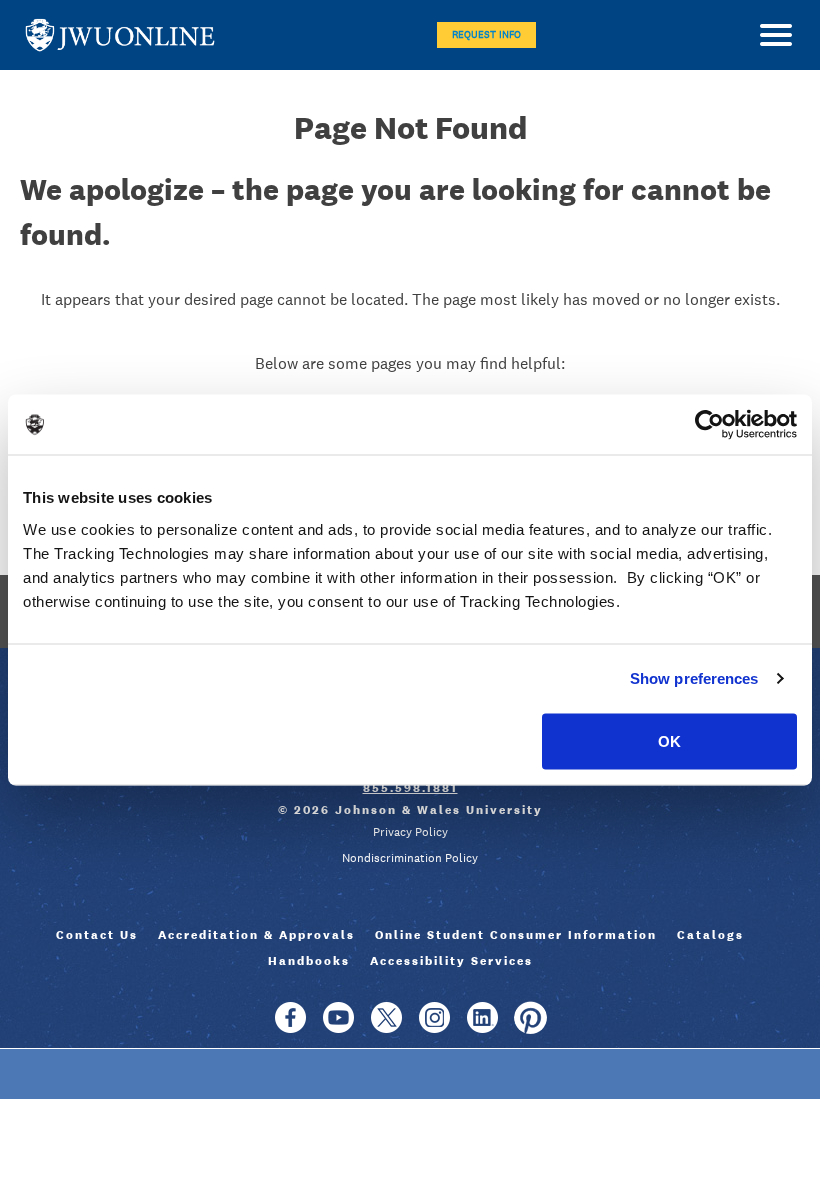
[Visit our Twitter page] (386, 1027)
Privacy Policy (410, 832)
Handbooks (309, 961)
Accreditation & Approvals (256, 935)
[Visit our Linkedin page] (482, 1027)
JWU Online (120, 35)
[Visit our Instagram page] (434, 1027)
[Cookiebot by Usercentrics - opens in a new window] (709, 425)
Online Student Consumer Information (516, 935)
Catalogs (710, 935)
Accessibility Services (451, 961)
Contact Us (97, 935)
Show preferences (694, 678)
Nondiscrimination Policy (410, 858)
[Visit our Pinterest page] (530, 1027)
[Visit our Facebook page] (290, 1027)
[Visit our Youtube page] (338, 1027)
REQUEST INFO (486, 34)
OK (669, 740)
